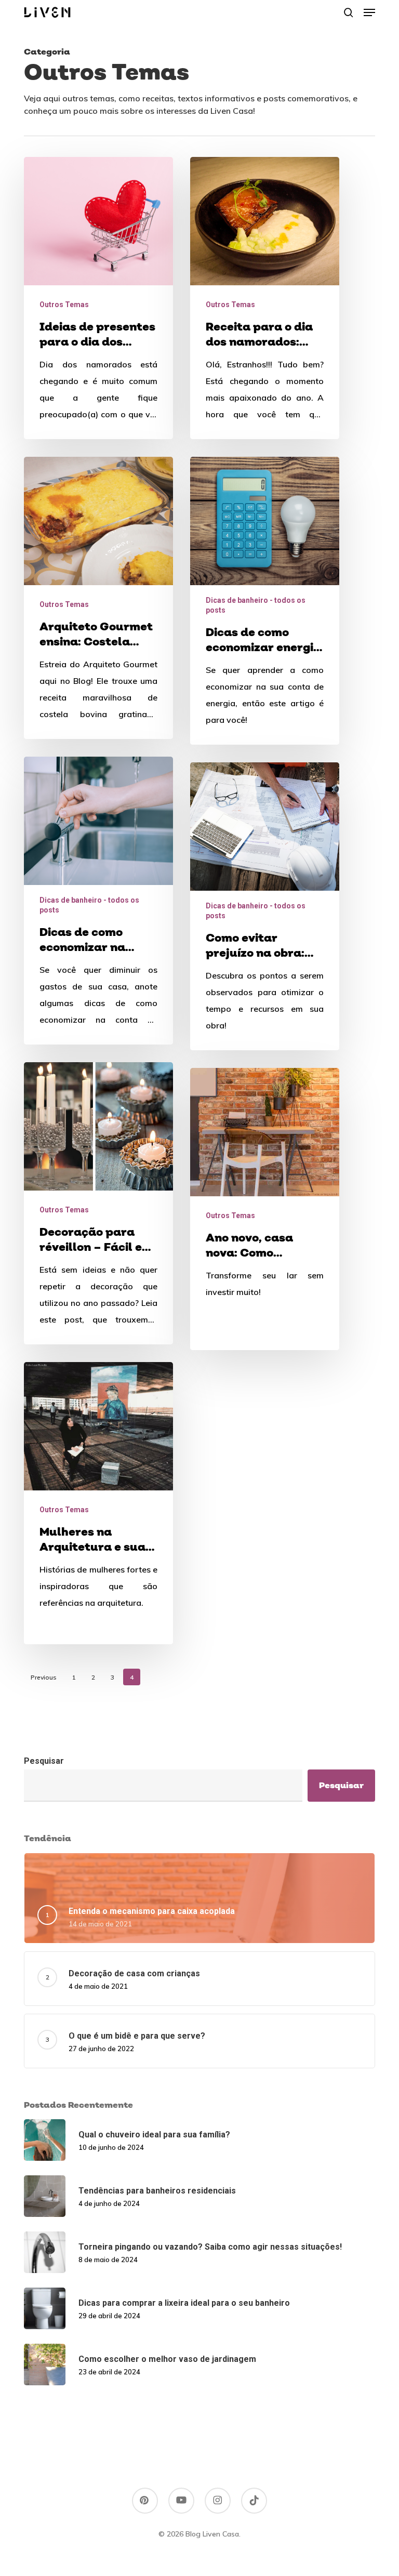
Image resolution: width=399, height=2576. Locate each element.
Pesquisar (44, 1761)
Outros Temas (64, 305)
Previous (44, 1677)
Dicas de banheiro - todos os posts (256, 605)
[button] (369, 12)
